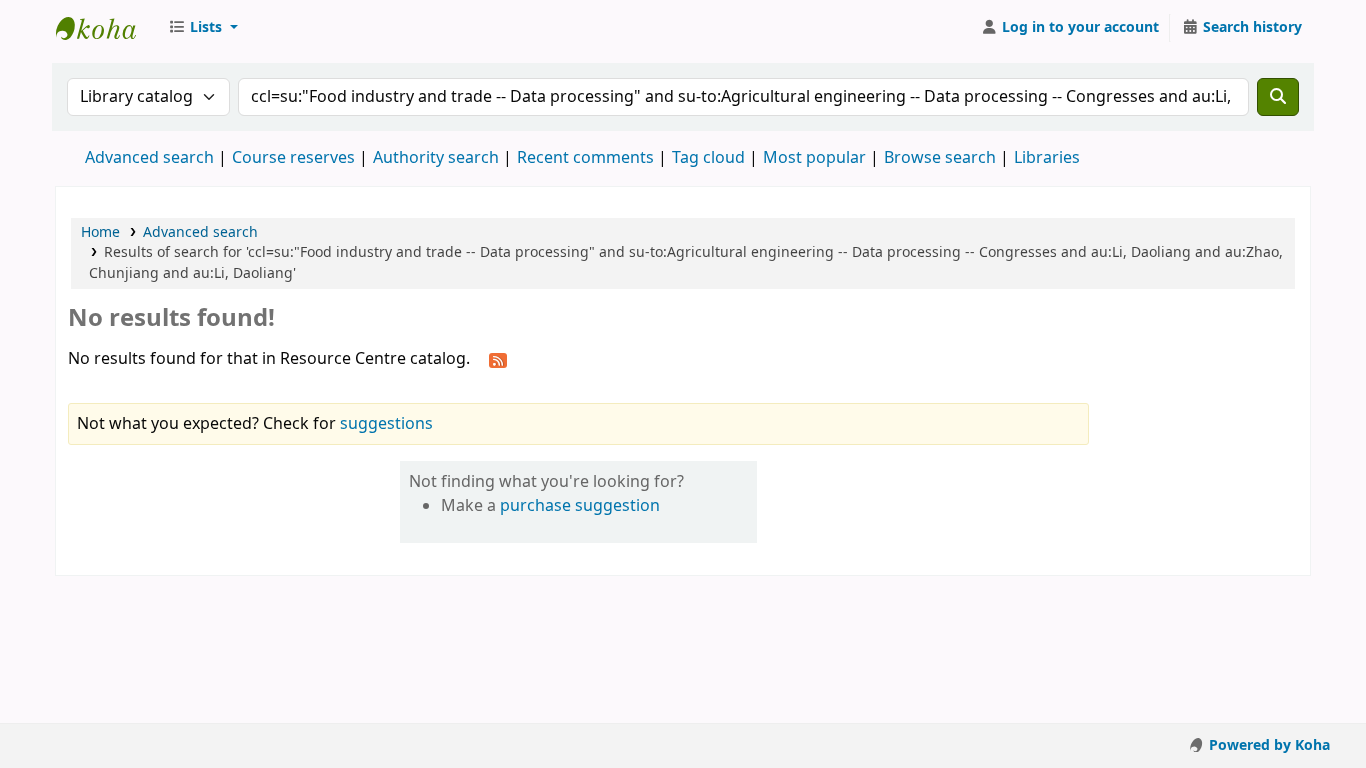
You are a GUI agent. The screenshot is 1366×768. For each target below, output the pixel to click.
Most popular (814, 158)
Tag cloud (708, 158)
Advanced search (149, 158)
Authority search (436, 158)
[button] (203, 28)
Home (100, 232)
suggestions (386, 424)
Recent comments (585, 158)
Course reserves (293, 158)
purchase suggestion (580, 506)
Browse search (940, 158)
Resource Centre (106, 28)
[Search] (1278, 97)
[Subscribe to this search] (498, 360)
